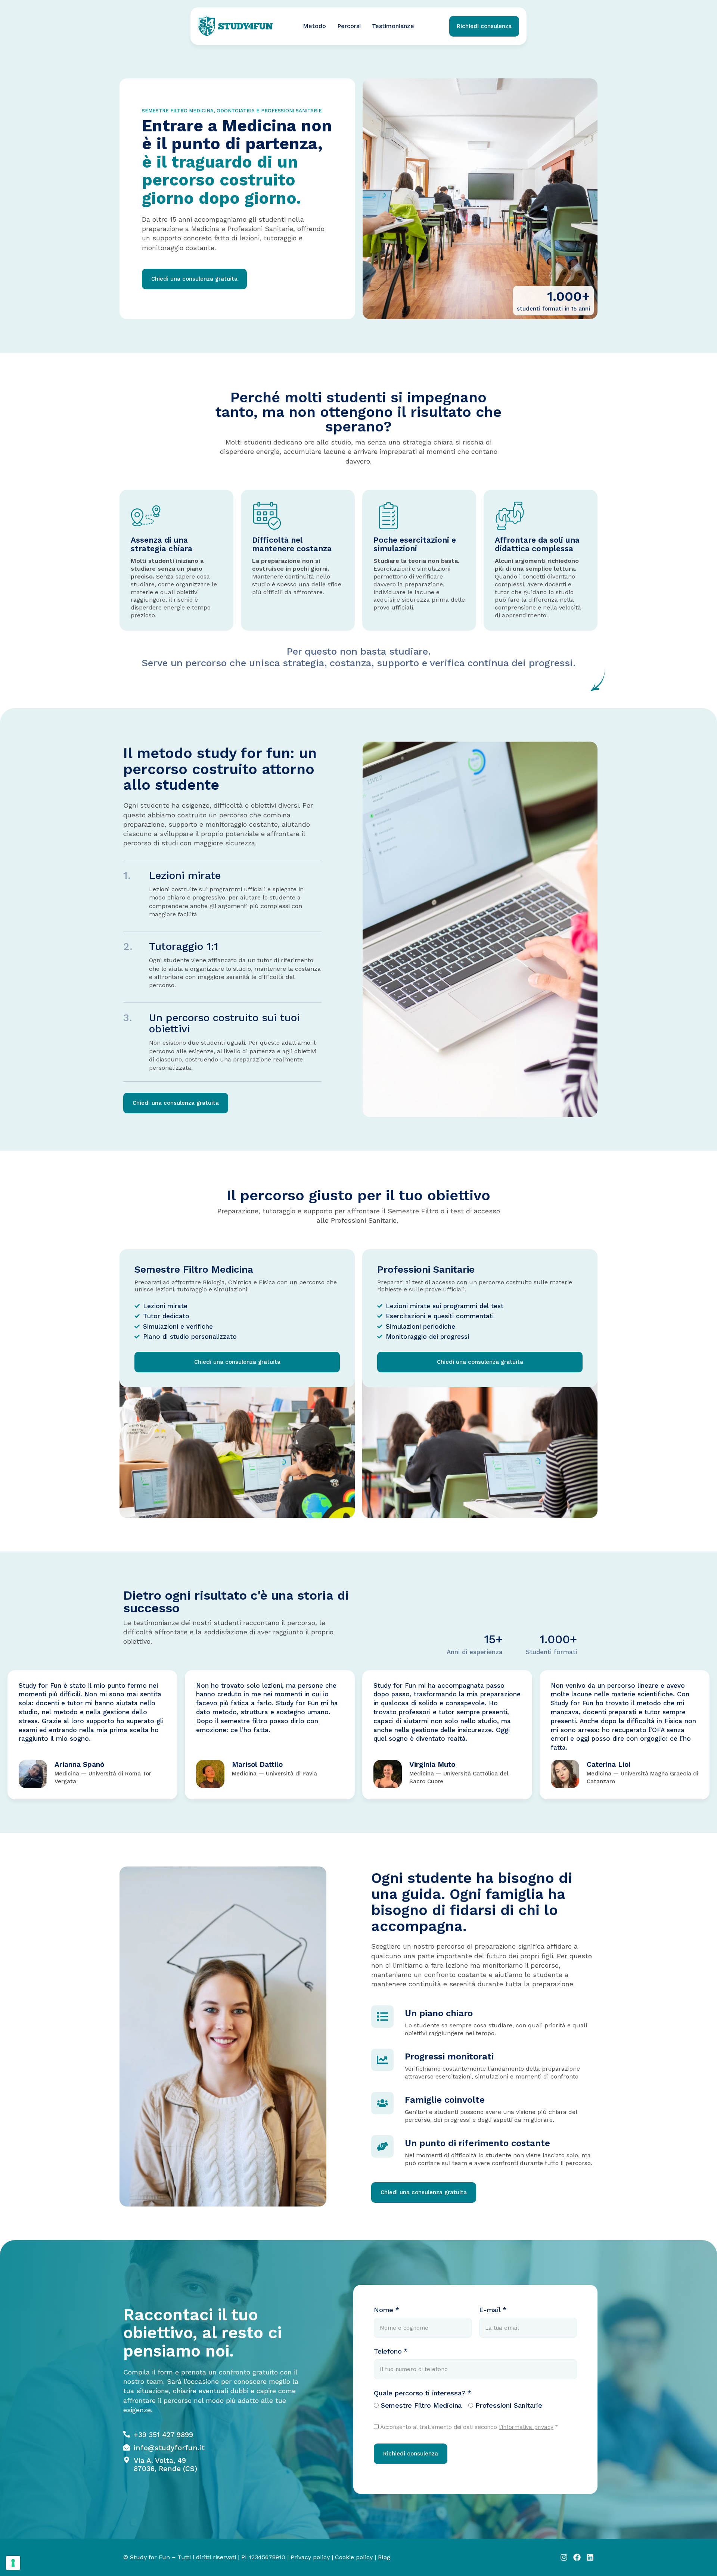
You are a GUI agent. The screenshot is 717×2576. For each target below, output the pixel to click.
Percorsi (349, 26)
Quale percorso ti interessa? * (423, 2393)
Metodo (314, 26)
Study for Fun (150, 2557)
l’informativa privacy (526, 2427)
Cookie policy (354, 2557)
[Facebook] (577, 2557)
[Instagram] (564, 2557)
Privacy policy (310, 2557)
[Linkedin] (590, 2557)
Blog (384, 2557)
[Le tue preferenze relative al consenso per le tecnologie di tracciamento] (13, 2563)
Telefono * (391, 2351)
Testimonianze (393, 26)
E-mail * (493, 2310)
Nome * (387, 2310)
